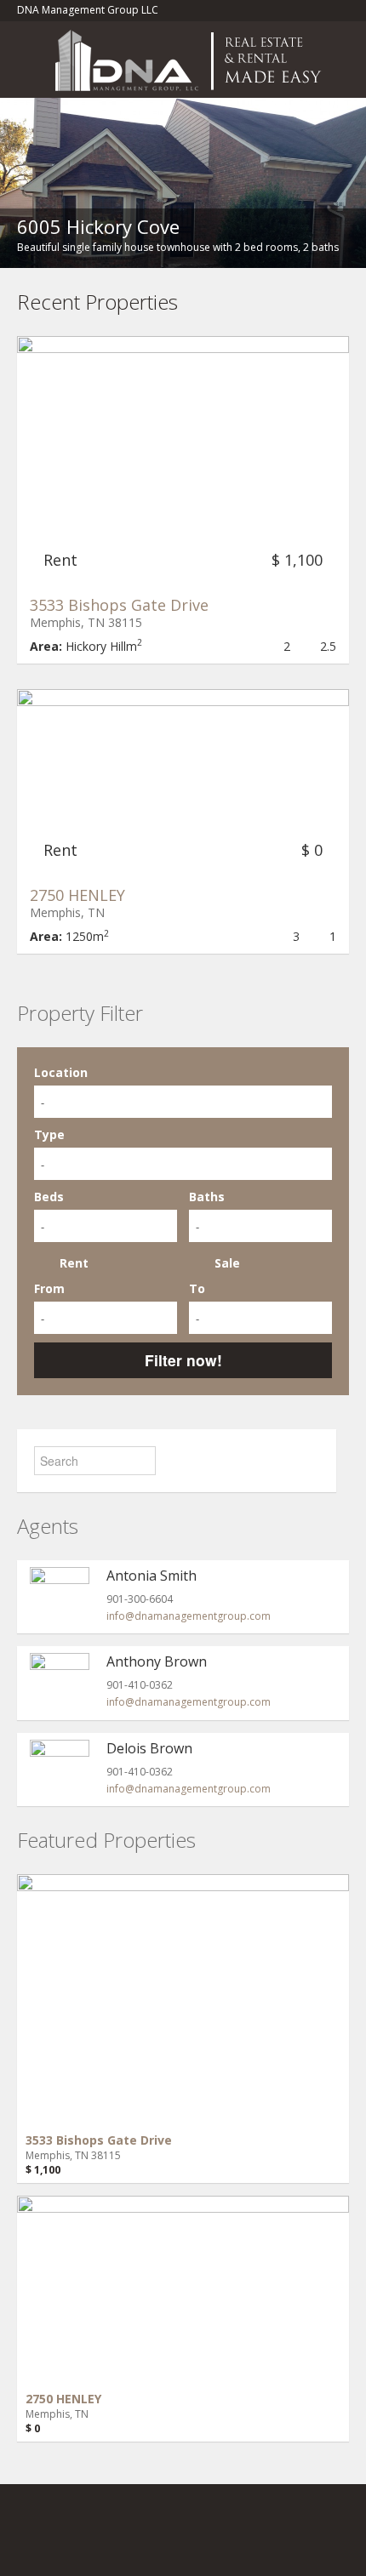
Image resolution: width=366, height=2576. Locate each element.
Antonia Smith (152, 1576)
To (197, 1288)
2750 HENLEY (77, 895)
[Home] (193, 59)
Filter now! (183, 1360)
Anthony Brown (157, 1661)
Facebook (22, 2539)
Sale (227, 1263)
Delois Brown (149, 1748)
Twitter (180, 2539)
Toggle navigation (32, 62)
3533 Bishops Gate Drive (119, 605)
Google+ (98, 2539)
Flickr (57, 2539)
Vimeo (220, 2539)
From (49, 1288)
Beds (49, 1197)
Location (61, 1072)
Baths (207, 1197)
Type (49, 1134)
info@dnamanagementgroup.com (189, 1616)
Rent (74, 1263)
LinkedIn (140, 2539)
